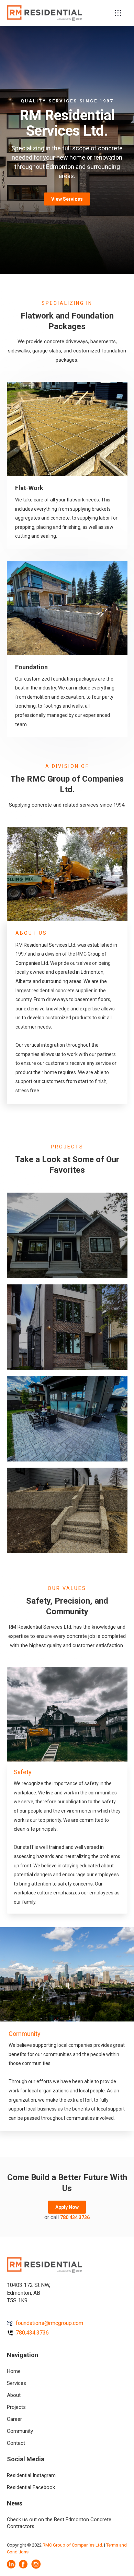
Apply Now (67, 2207)
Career (14, 2419)
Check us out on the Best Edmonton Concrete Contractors (59, 2523)
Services (16, 2383)
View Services (67, 199)
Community (20, 2431)
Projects (16, 2407)
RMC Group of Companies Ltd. (73, 2545)
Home (14, 2371)
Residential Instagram (31, 2475)
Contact (16, 2443)
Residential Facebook (31, 2487)
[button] (118, 13)
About (14, 2395)
